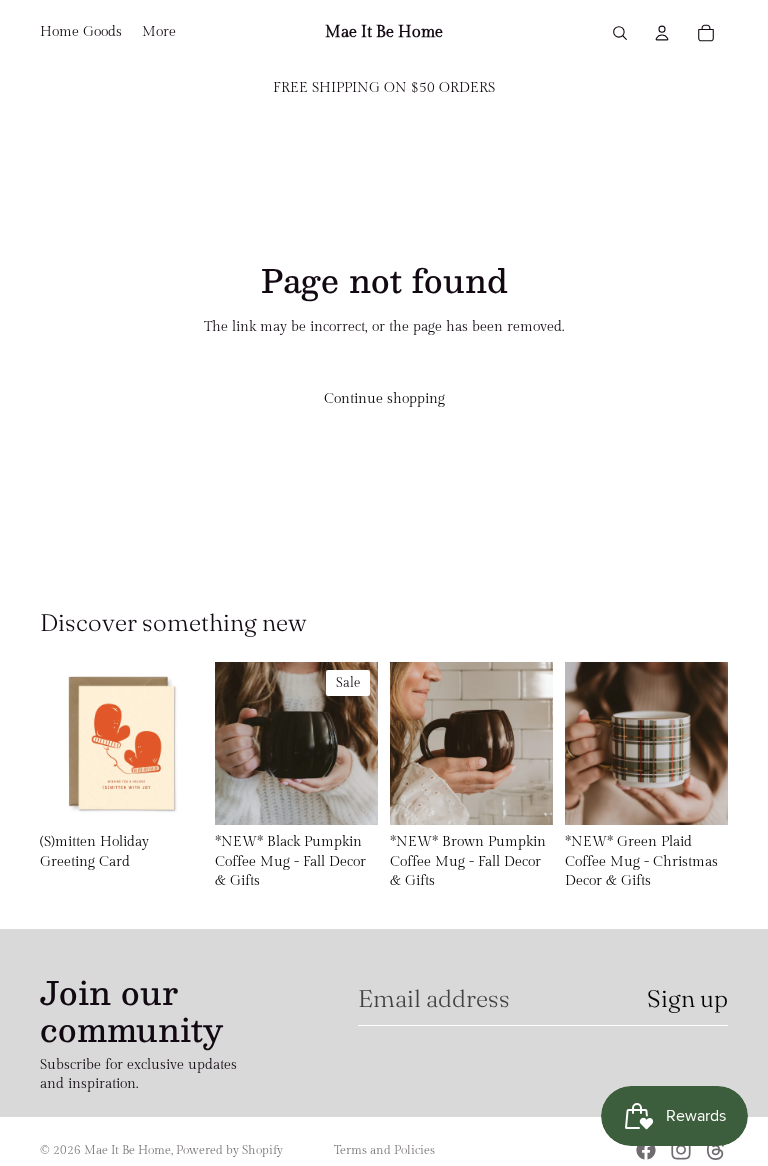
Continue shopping (384, 399)
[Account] (662, 33)
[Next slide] (356, 743)
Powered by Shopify (229, 1150)
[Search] (620, 33)
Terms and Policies (384, 1150)
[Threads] (716, 1150)
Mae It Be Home (127, 1150)
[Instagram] (681, 1150)
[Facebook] (646, 1150)
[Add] (172, 794)
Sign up (687, 998)
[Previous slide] (237, 743)
